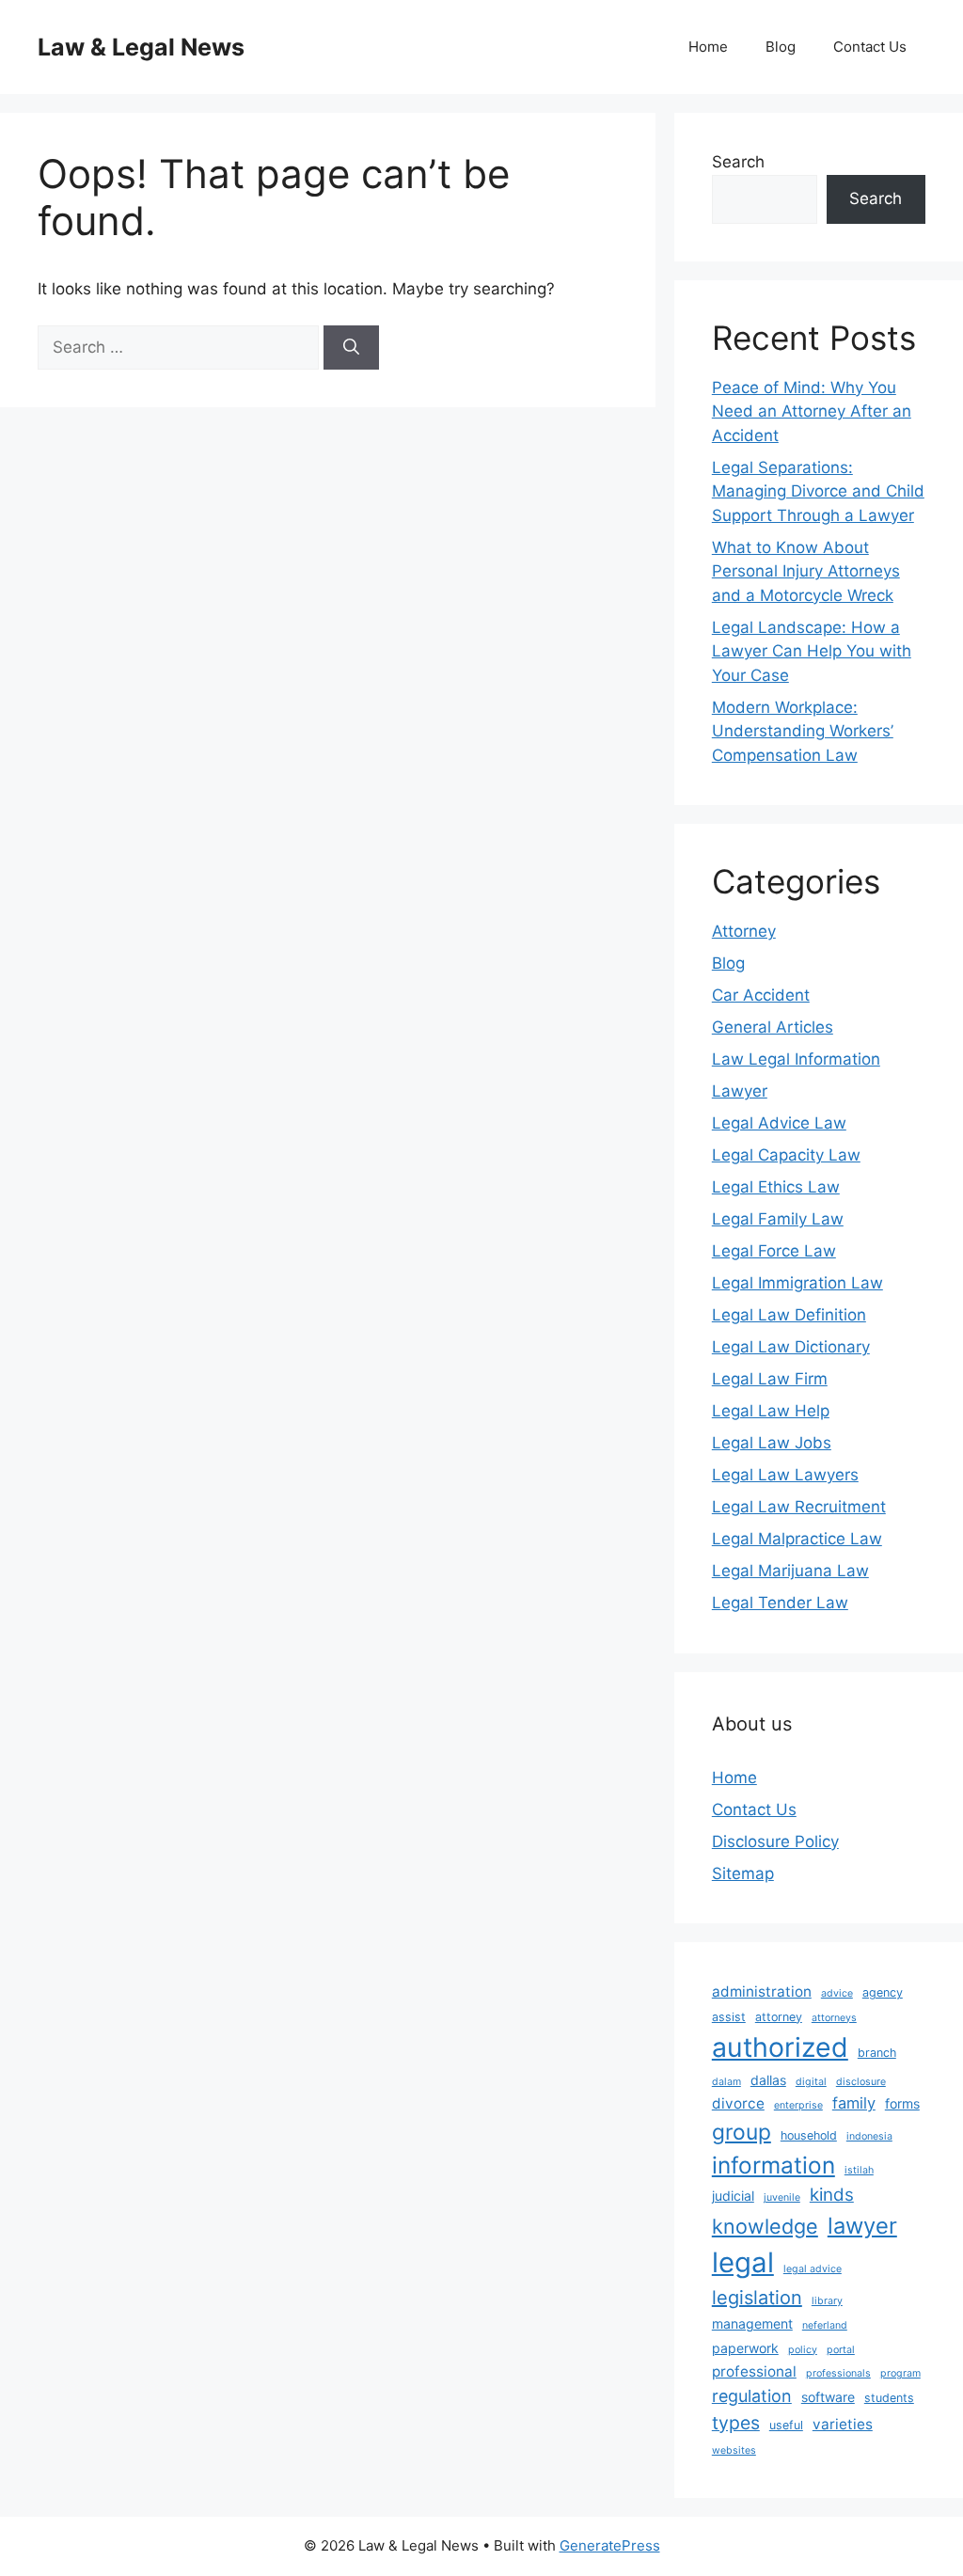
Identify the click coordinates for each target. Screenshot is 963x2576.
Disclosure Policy (775, 1841)
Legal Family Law (778, 1219)
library (827, 2301)
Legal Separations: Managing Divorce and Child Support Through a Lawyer (818, 491)
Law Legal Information (796, 1059)
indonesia (869, 2136)
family (854, 2103)
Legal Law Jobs (772, 1443)
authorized (780, 2047)
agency (883, 1992)
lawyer (862, 2226)
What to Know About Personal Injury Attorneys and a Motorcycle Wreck (806, 571)
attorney (779, 2017)
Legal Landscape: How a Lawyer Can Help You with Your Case (812, 651)
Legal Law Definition (789, 1315)
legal (743, 2262)
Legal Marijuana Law (790, 1571)
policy (803, 2350)
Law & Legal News (141, 47)
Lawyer (740, 1091)
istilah (859, 2170)
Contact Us (870, 47)
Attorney (744, 931)
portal (841, 2350)
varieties (843, 2424)
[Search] (351, 348)
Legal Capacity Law (786, 1155)
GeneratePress (610, 2545)
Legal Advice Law (779, 1123)
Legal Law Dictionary (791, 1347)
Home (708, 47)
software (828, 2397)
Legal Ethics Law (776, 1187)
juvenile (782, 2197)
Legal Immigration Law (797, 1283)
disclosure (861, 2082)
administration (762, 1991)
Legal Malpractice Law (797, 1539)
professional (754, 2371)
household (809, 2135)
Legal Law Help (771, 1411)
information (774, 2165)
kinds (832, 2195)
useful (786, 2425)
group (742, 2132)
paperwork (745, 2348)
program (900, 2373)
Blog (781, 47)
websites (734, 2450)
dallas (768, 2080)
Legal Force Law (774, 1251)
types (736, 2423)
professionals (838, 2373)
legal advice (813, 2269)
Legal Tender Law (780, 1603)
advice (837, 1993)
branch (877, 2053)
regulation (752, 2396)
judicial (733, 2196)
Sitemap (743, 1873)
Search (738, 162)
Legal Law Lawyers (785, 1475)
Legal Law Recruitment (799, 1507)
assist (729, 2017)
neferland (825, 2325)
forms (902, 2103)
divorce (738, 2103)
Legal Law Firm (770, 1379)
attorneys (834, 2018)
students (889, 2398)
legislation (757, 2298)
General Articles (773, 1027)
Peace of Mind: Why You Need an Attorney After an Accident (812, 411)
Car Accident (761, 995)
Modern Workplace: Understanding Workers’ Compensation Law (803, 731)
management (752, 2323)
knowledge (765, 2226)
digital (811, 2082)
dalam (726, 2082)
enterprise (798, 2105)
